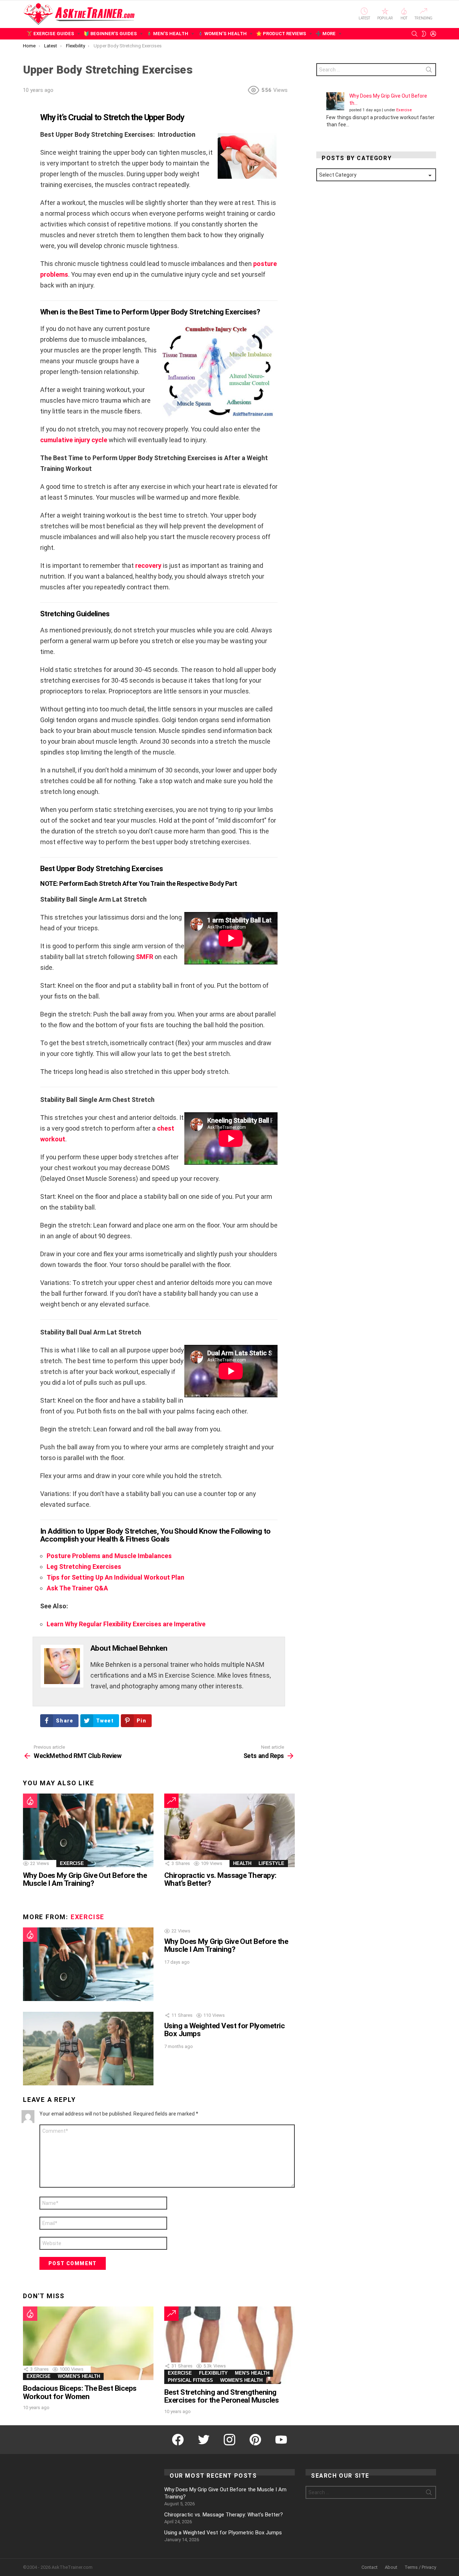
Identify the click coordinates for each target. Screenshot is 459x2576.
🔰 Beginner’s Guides (110, 34)
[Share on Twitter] (27, 134)
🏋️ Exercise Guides (50, 34)
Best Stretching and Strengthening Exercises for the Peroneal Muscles (221, 2396)
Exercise (72, 1863)
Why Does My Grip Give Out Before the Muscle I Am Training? (85, 1879)
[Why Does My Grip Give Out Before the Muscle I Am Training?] (88, 1830)
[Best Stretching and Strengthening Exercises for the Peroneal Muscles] (229, 2345)
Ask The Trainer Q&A (77, 1588)
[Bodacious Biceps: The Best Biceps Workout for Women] (88, 2343)
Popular (385, 18)
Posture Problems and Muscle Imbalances (109, 1556)
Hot (404, 18)
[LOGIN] (433, 34)
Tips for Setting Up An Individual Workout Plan (115, 1577)
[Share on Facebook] (27, 123)
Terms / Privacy (420, 2567)
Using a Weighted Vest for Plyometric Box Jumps (224, 2030)
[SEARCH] (415, 34)
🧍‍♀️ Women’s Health (222, 34)
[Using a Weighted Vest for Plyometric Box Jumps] (88, 2049)
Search (429, 71)
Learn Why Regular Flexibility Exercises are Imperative (126, 1624)
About (391, 2567)
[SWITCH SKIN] (424, 34)
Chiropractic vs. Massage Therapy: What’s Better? (220, 1879)
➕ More (326, 34)
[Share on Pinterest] (27, 144)
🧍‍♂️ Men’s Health (167, 34)
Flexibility (213, 2373)
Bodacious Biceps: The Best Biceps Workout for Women (80, 2392)
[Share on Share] (27, 154)
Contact (370, 2567)
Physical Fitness (190, 2380)
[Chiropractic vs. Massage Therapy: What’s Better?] (229, 1830)
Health (242, 1863)
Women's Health (79, 2376)
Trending (423, 18)
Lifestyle (271, 1863)
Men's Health (252, 2373)
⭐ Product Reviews (281, 34)
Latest (364, 18)
